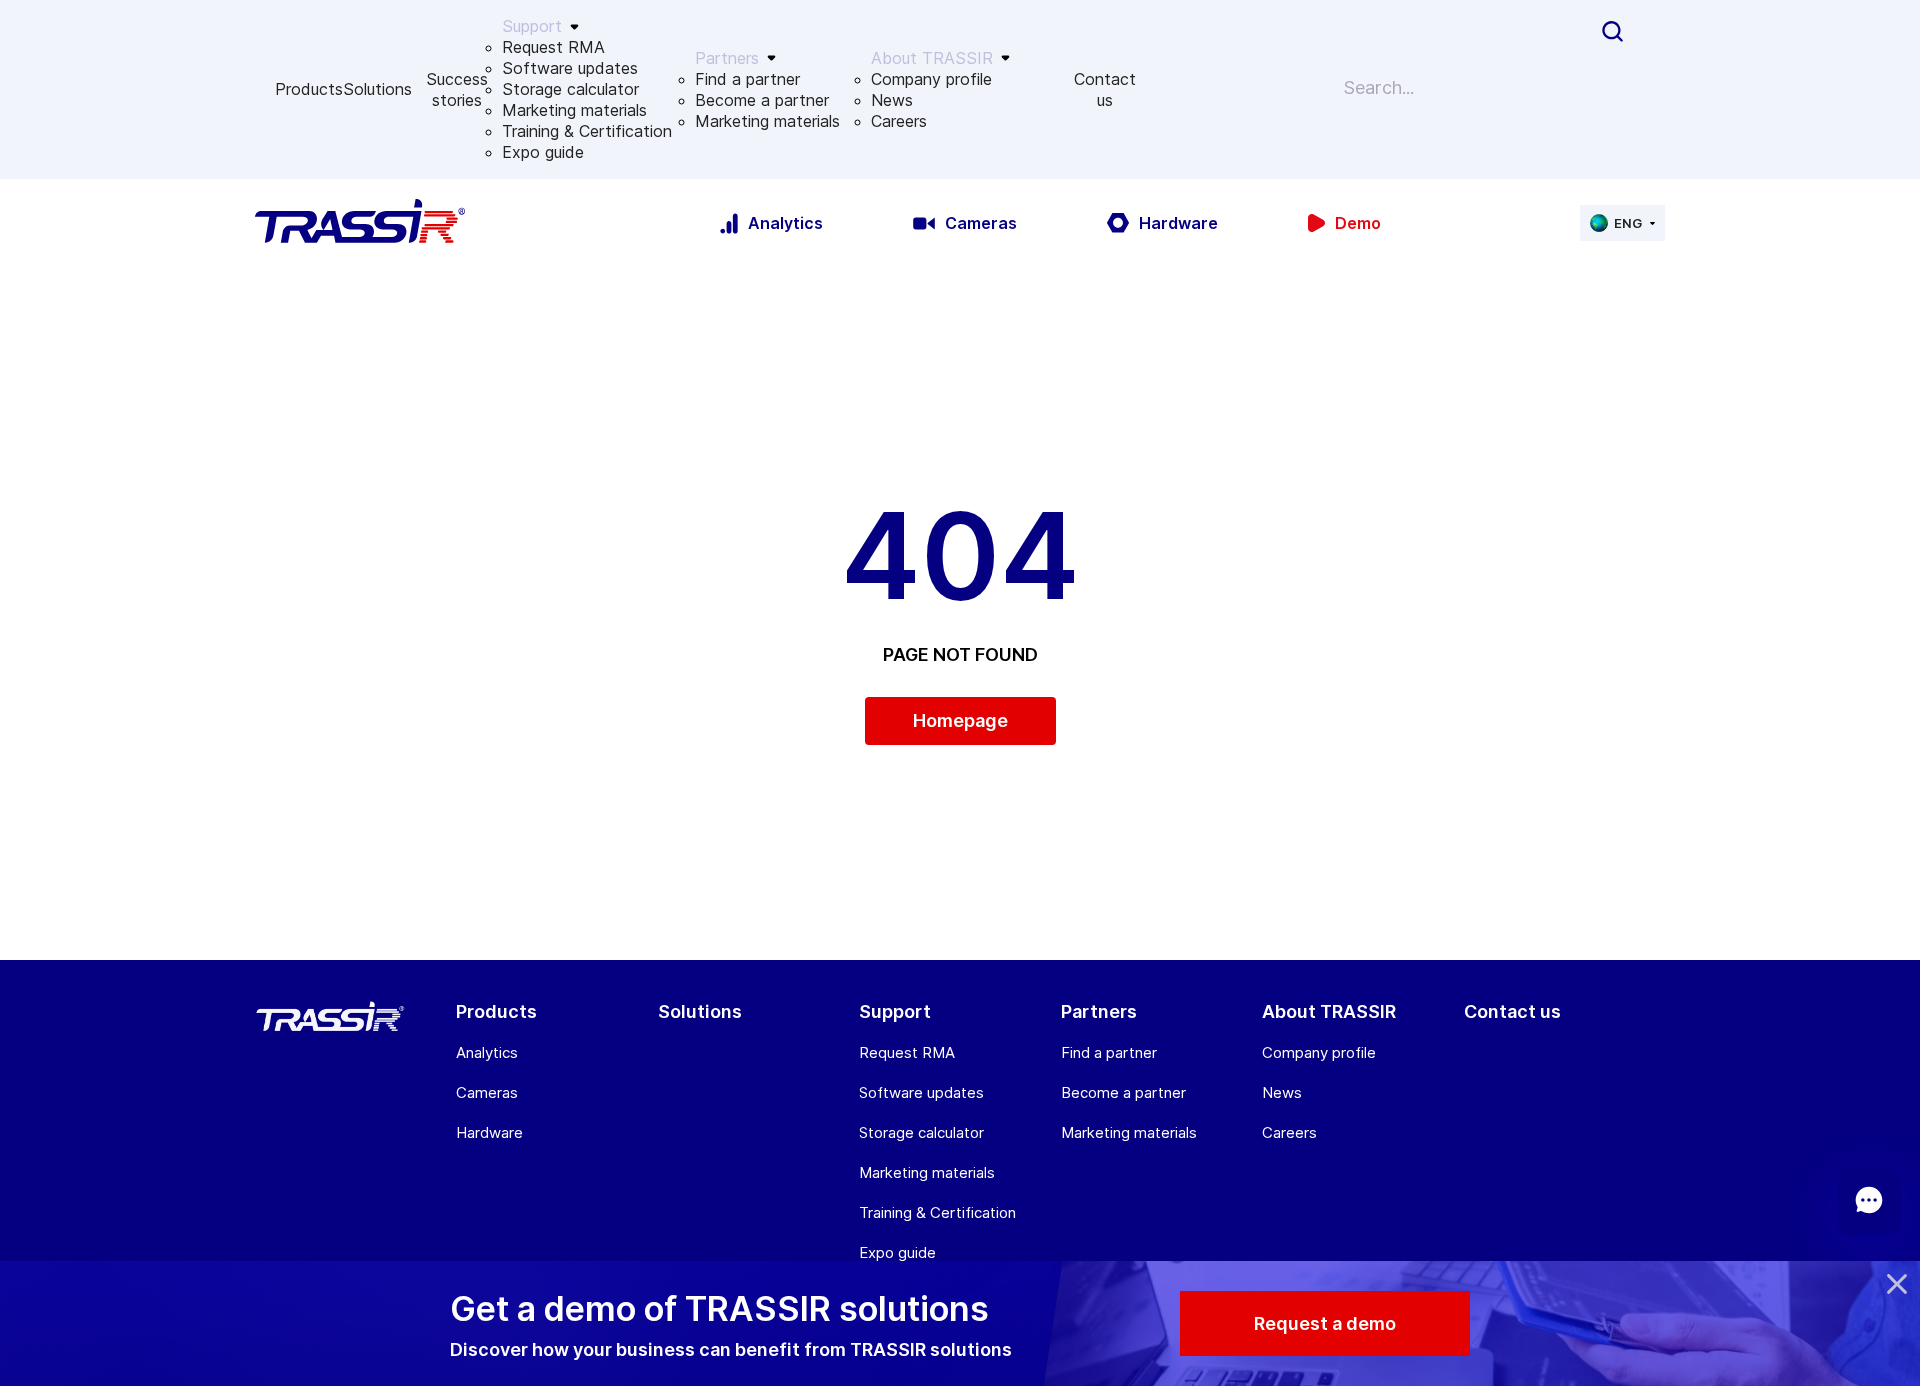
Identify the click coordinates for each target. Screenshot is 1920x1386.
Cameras (487, 1092)
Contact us (1105, 89)
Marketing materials (574, 110)
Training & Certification (587, 131)
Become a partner (762, 100)
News (892, 100)
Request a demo (1325, 1323)
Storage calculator (570, 89)
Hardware (489, 1132)
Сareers (899, 121)
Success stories (457, 89)
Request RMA (553, 47)
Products (309, 89)
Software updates (570, 68)
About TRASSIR (1329, 1011)
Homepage (960, 720)
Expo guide (543, 152)
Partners (1099, 1011)
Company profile (931, 79)
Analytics (487, 1052)
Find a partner (747, 79)
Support (895, 1011)
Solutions (377, 89)
